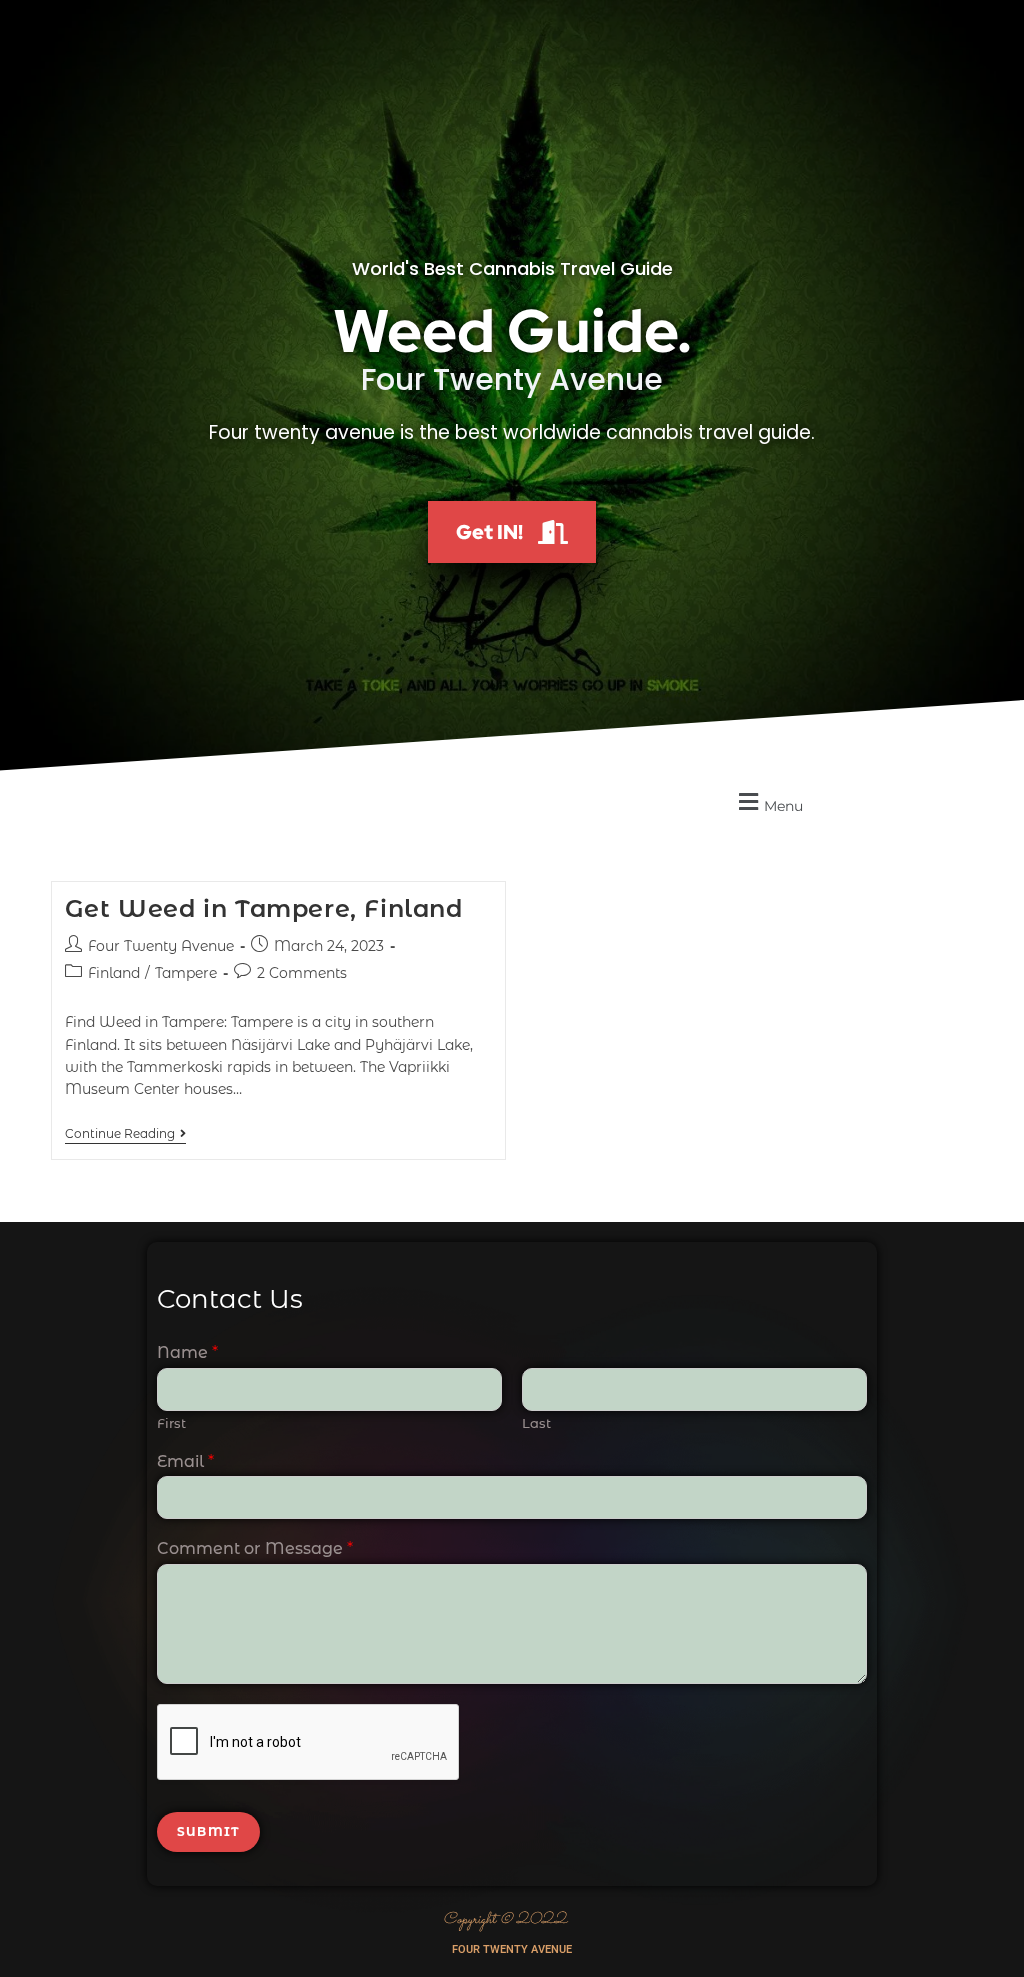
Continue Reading (125, 1134)
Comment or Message (255, 1548)
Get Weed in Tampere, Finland (264, 908)
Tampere (186, 973)
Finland (114, 973)
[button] (768, 802)
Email (185, 1461)
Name (187, 1352)
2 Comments (302, 973)
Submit (208, 1831)
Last (536, 1423)
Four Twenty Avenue (161, 946)
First (171, 1423)
